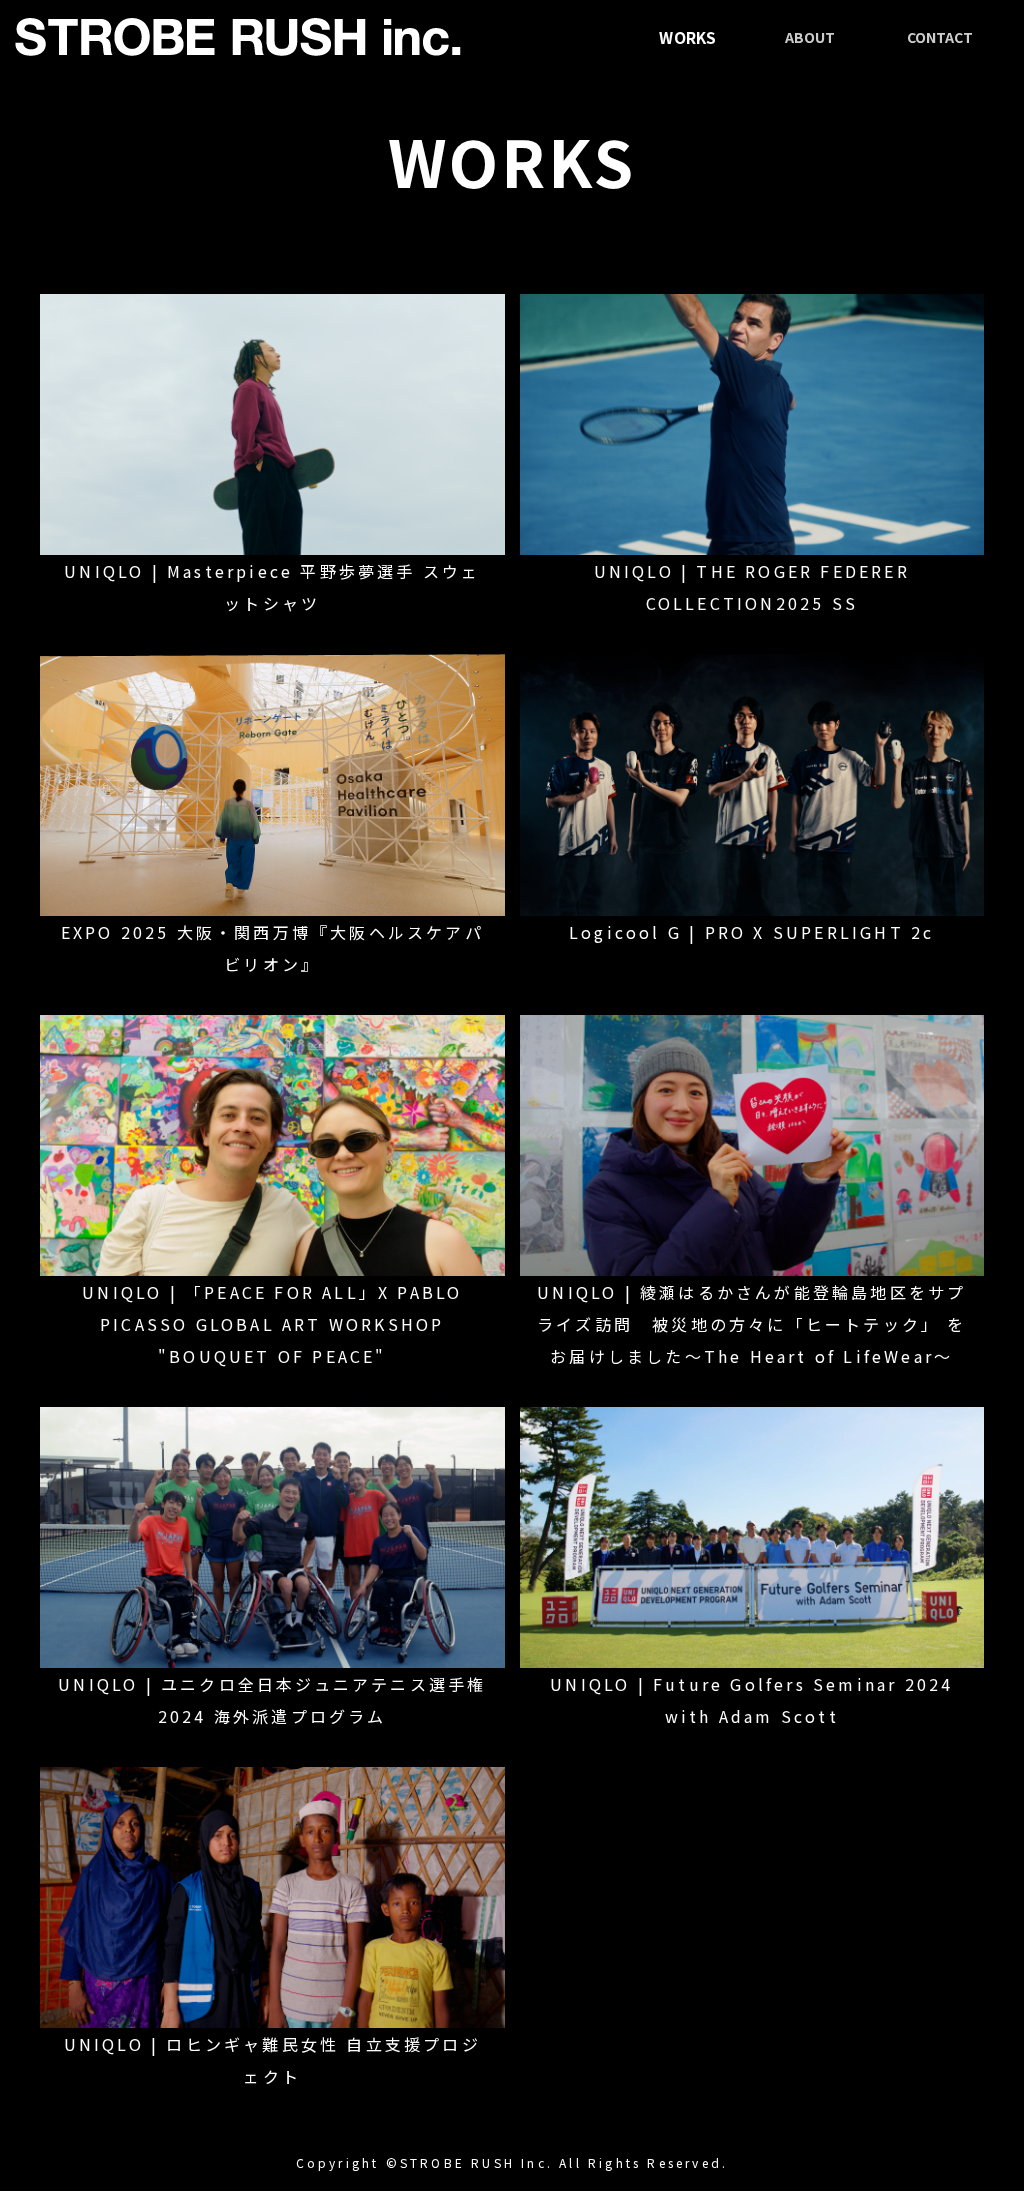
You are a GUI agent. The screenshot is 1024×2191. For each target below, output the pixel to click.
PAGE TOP (983, 2106)
